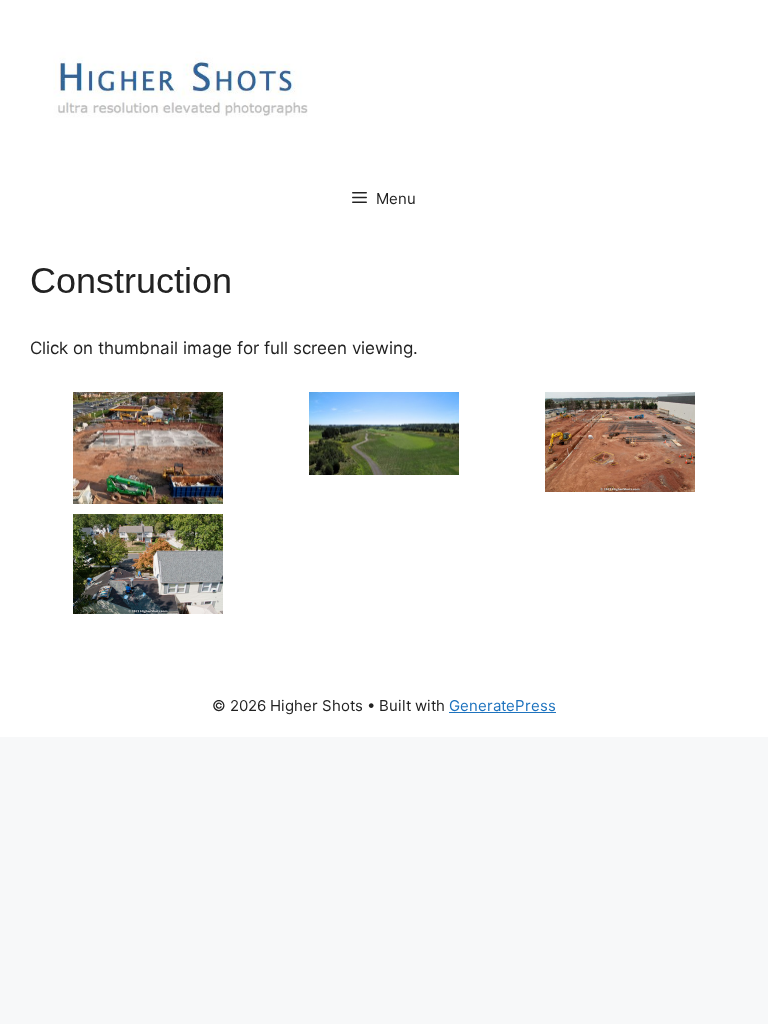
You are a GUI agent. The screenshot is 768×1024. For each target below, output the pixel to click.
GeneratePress (502, 705)
